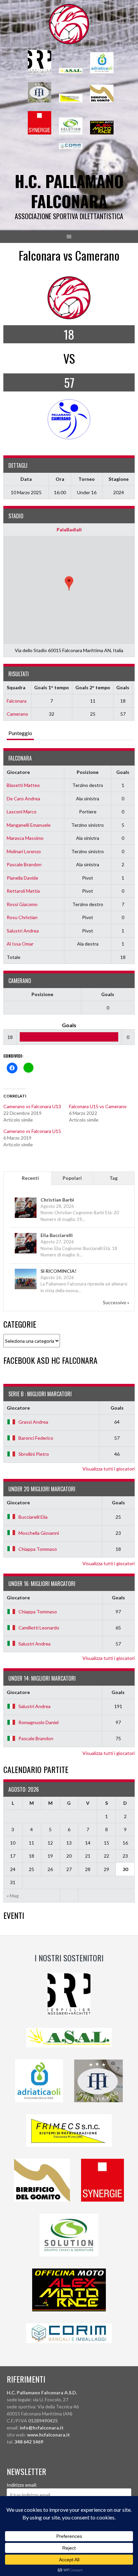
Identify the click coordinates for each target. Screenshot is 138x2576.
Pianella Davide (22, 878)
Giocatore (18, 772)
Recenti (30, 1178)
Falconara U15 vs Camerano (98, 1106)
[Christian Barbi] (26, 1217)
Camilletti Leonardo (39, 1628)
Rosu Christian (22, 917)
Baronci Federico (36, 1438)
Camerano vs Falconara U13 (32, 1106)
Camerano (17, 714)
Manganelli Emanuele (29, 825)
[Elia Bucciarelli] (26, 1253)
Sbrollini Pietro (34, 1454)
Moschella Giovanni (39, 1533)
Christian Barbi (57, 1200)
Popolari (72, 1178)
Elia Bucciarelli (57, 1235)
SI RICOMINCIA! (58, 1271)
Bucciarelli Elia (33, 1517)
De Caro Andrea (23, 798)
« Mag (13, 1896)
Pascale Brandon (24, 864)
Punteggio (20, 733)
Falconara (17, 701)
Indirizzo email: (22, 2485)
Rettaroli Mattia (23, 891)
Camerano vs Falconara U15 (32, 1131)
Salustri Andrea (23, 931)
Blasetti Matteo (23, 785)
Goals (123, 772)
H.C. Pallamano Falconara (69, 191)
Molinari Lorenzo (24, 851)
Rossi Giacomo (22, 904)
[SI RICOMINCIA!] (26, 1289)
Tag (114, 1178)
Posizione (88, 772)
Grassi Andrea (33, 1422)
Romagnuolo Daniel (39, 1722)
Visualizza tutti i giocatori (109, 1469)
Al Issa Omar (20, 944)
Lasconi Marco (22, 812)
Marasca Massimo (25, 838)
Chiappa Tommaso (38, 1549)
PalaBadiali (69, 529)
